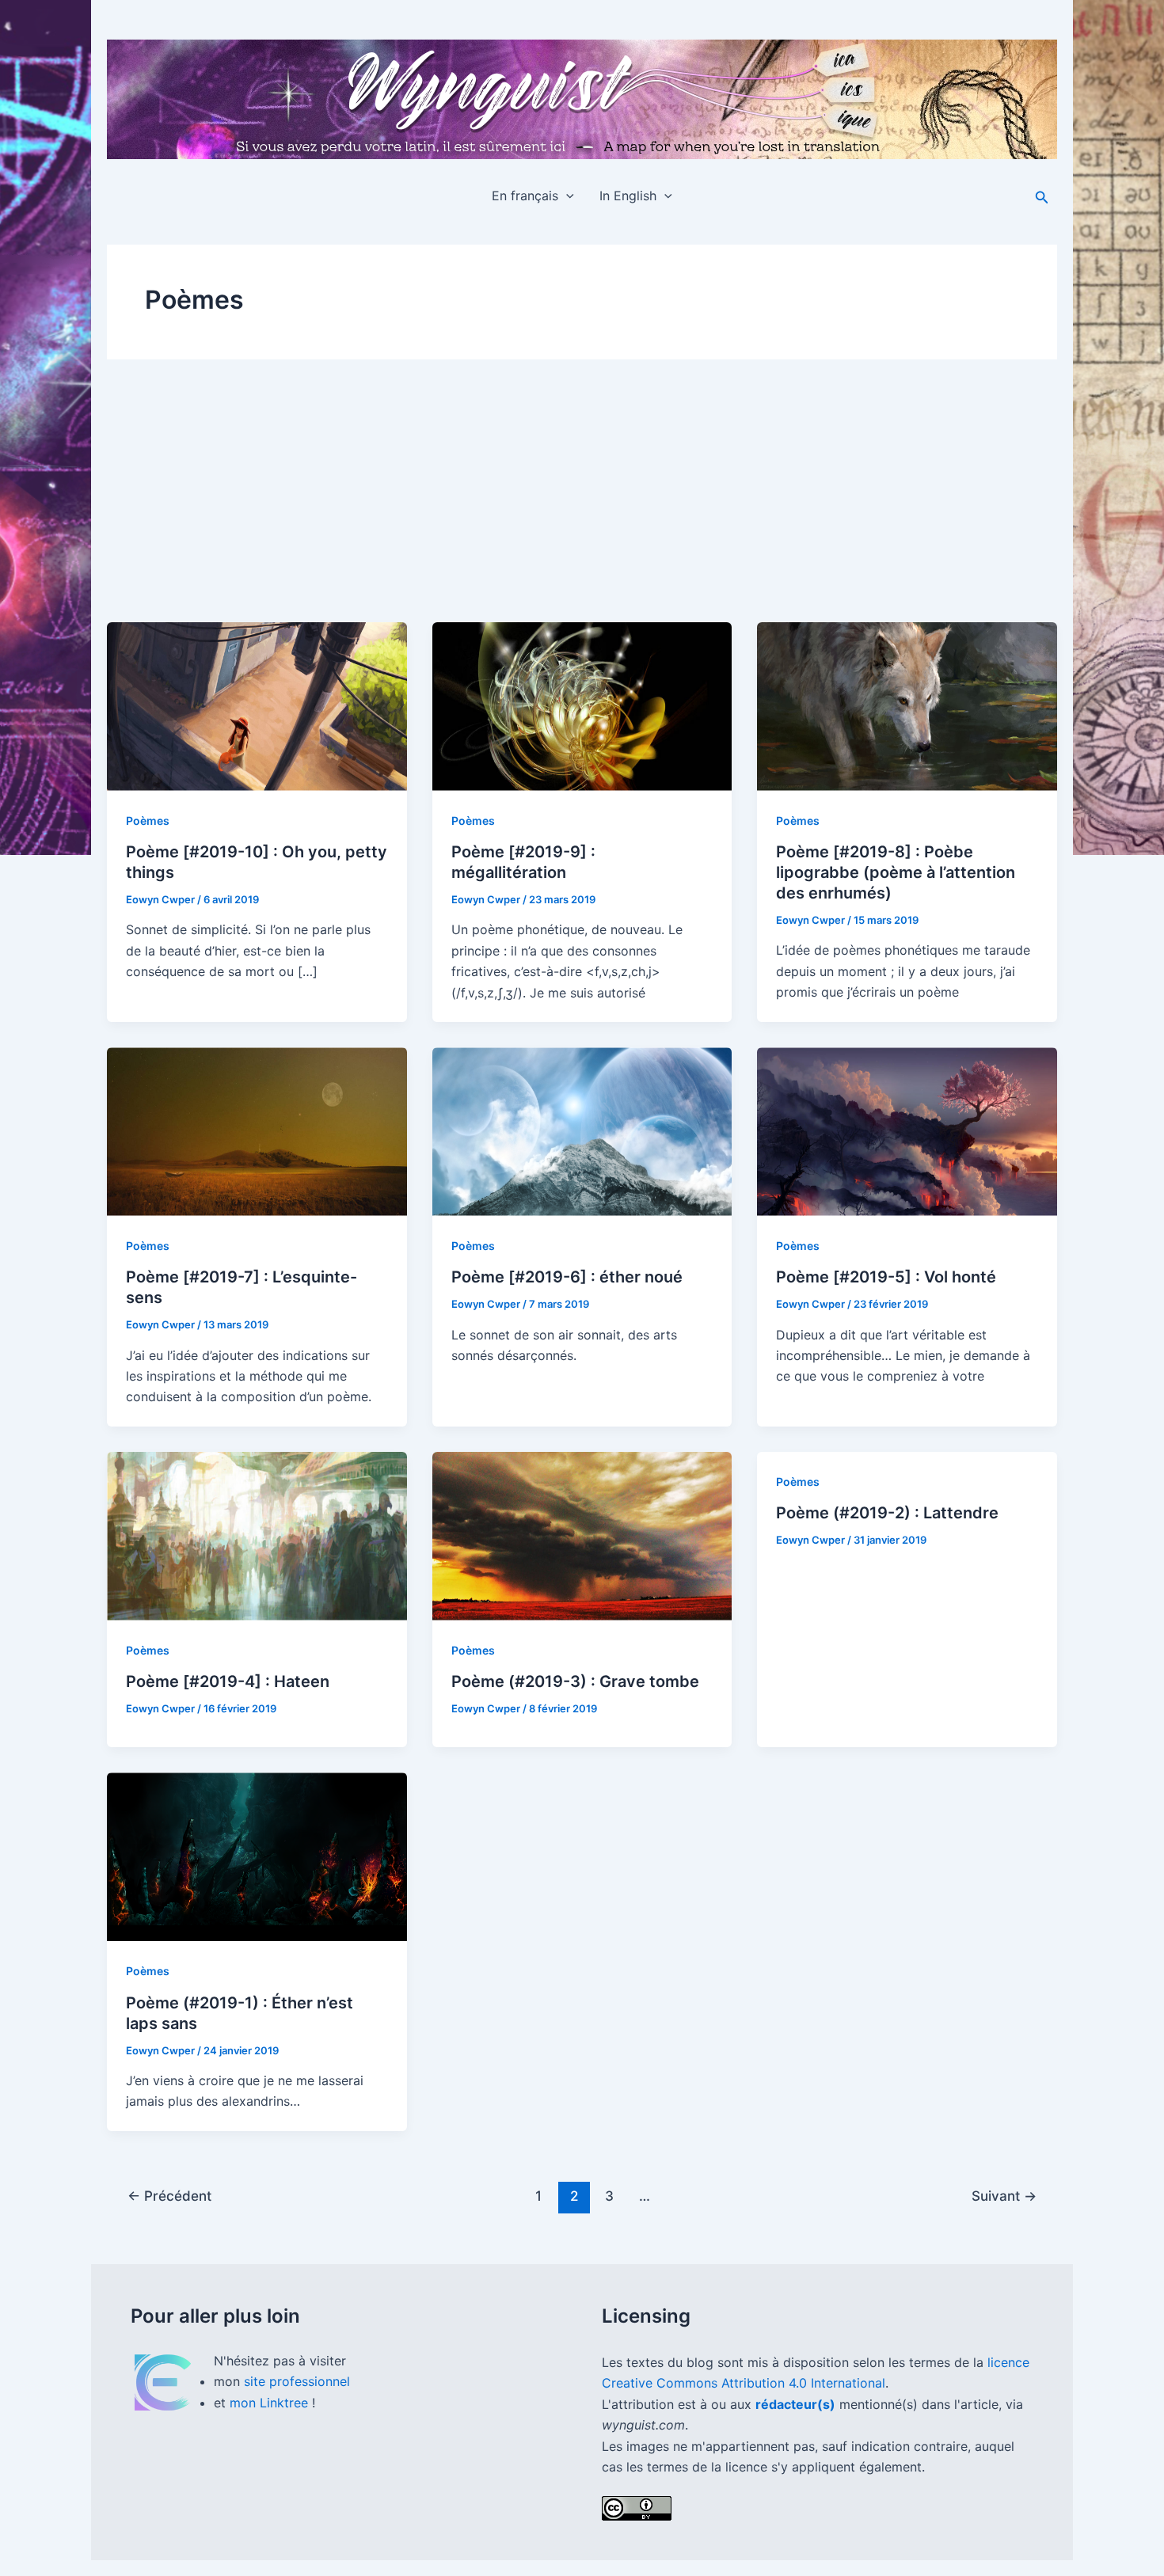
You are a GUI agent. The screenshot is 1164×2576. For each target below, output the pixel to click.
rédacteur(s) (795, 2404)
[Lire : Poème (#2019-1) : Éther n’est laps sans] (257, 1857)
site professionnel (297, 2381)
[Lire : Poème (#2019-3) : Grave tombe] (582, 1536)
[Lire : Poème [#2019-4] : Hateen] (257, 1536)
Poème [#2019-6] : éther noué (567, 1277)
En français (525, 196)
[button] (566, 196)
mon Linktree (271, 2403)
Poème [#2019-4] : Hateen (228, 1681)
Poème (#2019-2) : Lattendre (887, 1513)
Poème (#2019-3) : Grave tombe (575, 1681)
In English (628, 196)
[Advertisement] (582, 503)
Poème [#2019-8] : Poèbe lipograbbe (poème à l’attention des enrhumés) (896, 872)
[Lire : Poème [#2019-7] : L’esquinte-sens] (257, 1132)
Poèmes (148, 821)
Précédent (169, 2196)
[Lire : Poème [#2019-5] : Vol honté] (907, 1132)
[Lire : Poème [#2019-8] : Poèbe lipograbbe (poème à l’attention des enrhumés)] (907, 707)
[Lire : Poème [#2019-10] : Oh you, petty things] (257, 707)
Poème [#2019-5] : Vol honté (886, 1277)
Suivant (1004, 2196)
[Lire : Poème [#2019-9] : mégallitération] (582, 707)
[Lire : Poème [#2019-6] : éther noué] (582, 1132)
